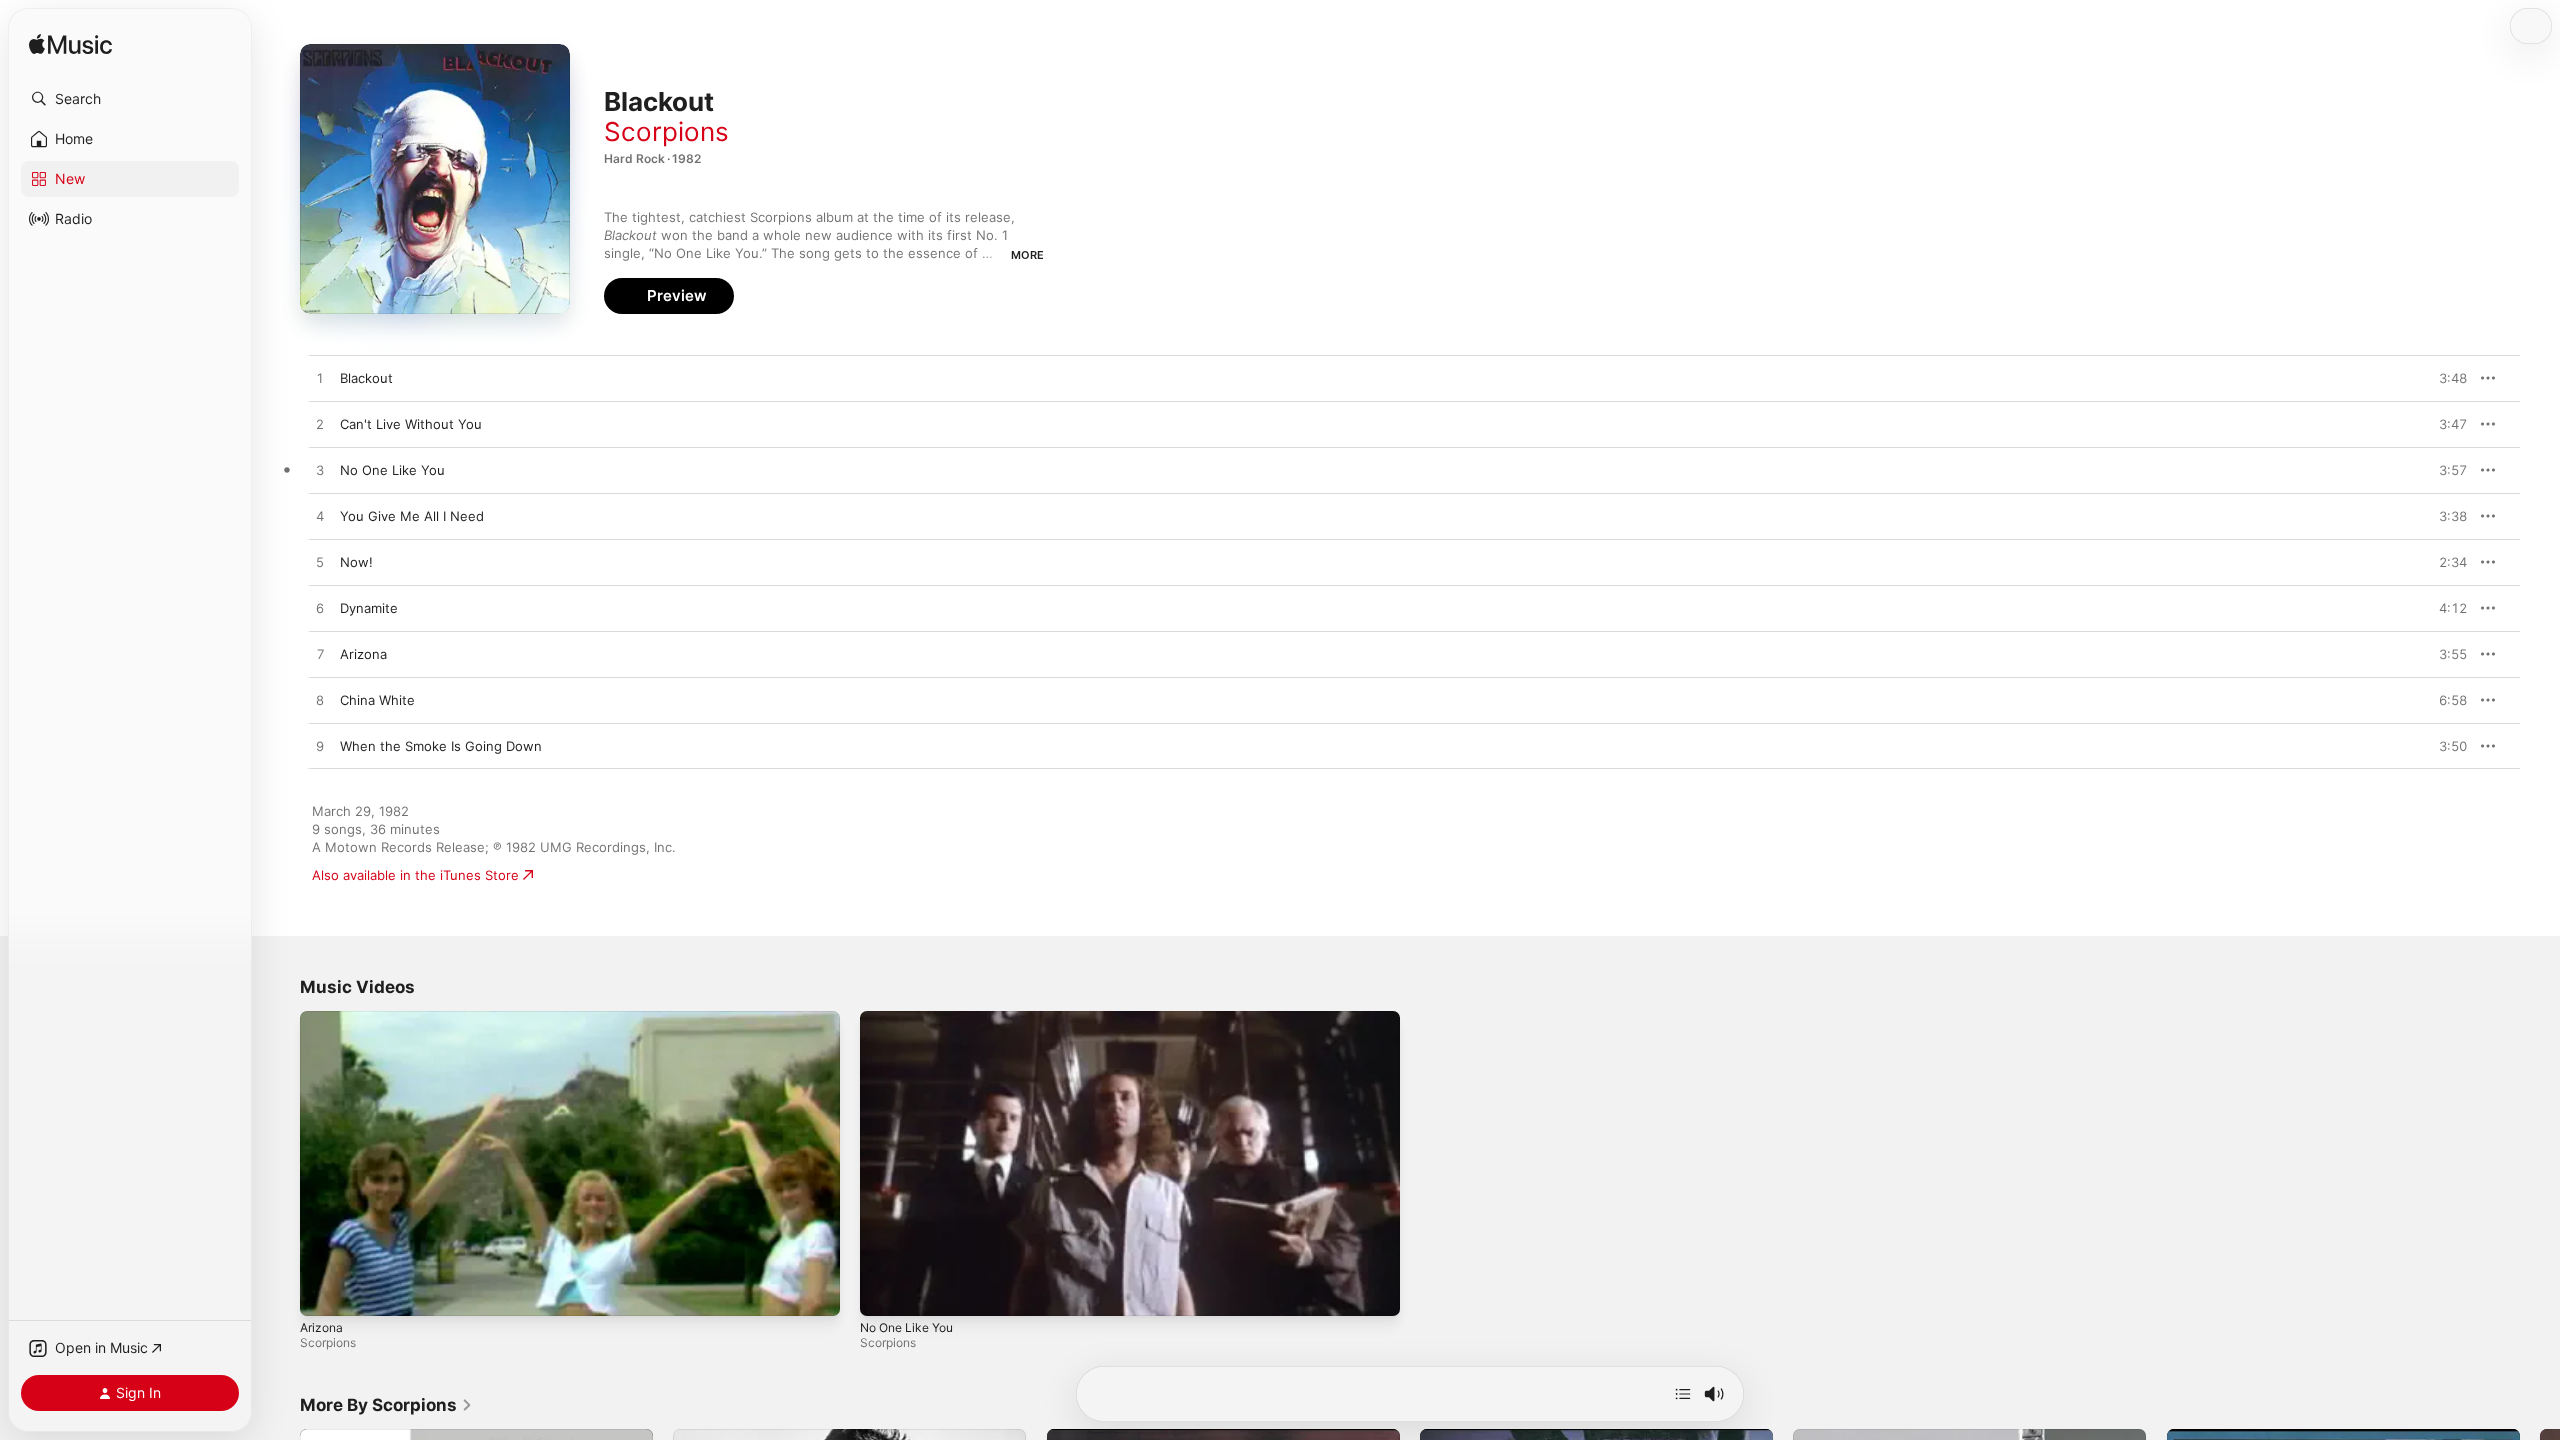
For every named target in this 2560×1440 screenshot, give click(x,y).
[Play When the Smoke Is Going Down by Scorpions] (320, 747)
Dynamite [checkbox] (369, 608)
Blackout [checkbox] (366, 378)
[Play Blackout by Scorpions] (320, 379)
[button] (130, 99)
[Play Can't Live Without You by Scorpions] (320, 425)
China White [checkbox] (377, 700)
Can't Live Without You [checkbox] (411, 424)
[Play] (325, 1291)
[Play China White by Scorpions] (320, 701)
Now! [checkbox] (356, 562)
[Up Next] (1683, 1394)
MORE (1027, 255)
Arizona (321, 1327)
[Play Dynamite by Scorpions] (320, 609)
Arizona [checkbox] (363, 654)
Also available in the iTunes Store (415, 875)
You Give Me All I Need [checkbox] (412, 516)
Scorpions (666, 131)
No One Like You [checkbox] (392, 470)
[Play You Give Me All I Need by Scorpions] (320, 517)
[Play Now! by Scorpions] (320, 563)
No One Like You (906, 1327)
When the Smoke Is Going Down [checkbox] (441, 746)
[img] (70, 45)
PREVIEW (2445, 378)
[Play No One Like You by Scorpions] (320, 471)
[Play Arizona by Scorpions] (320, 655)
